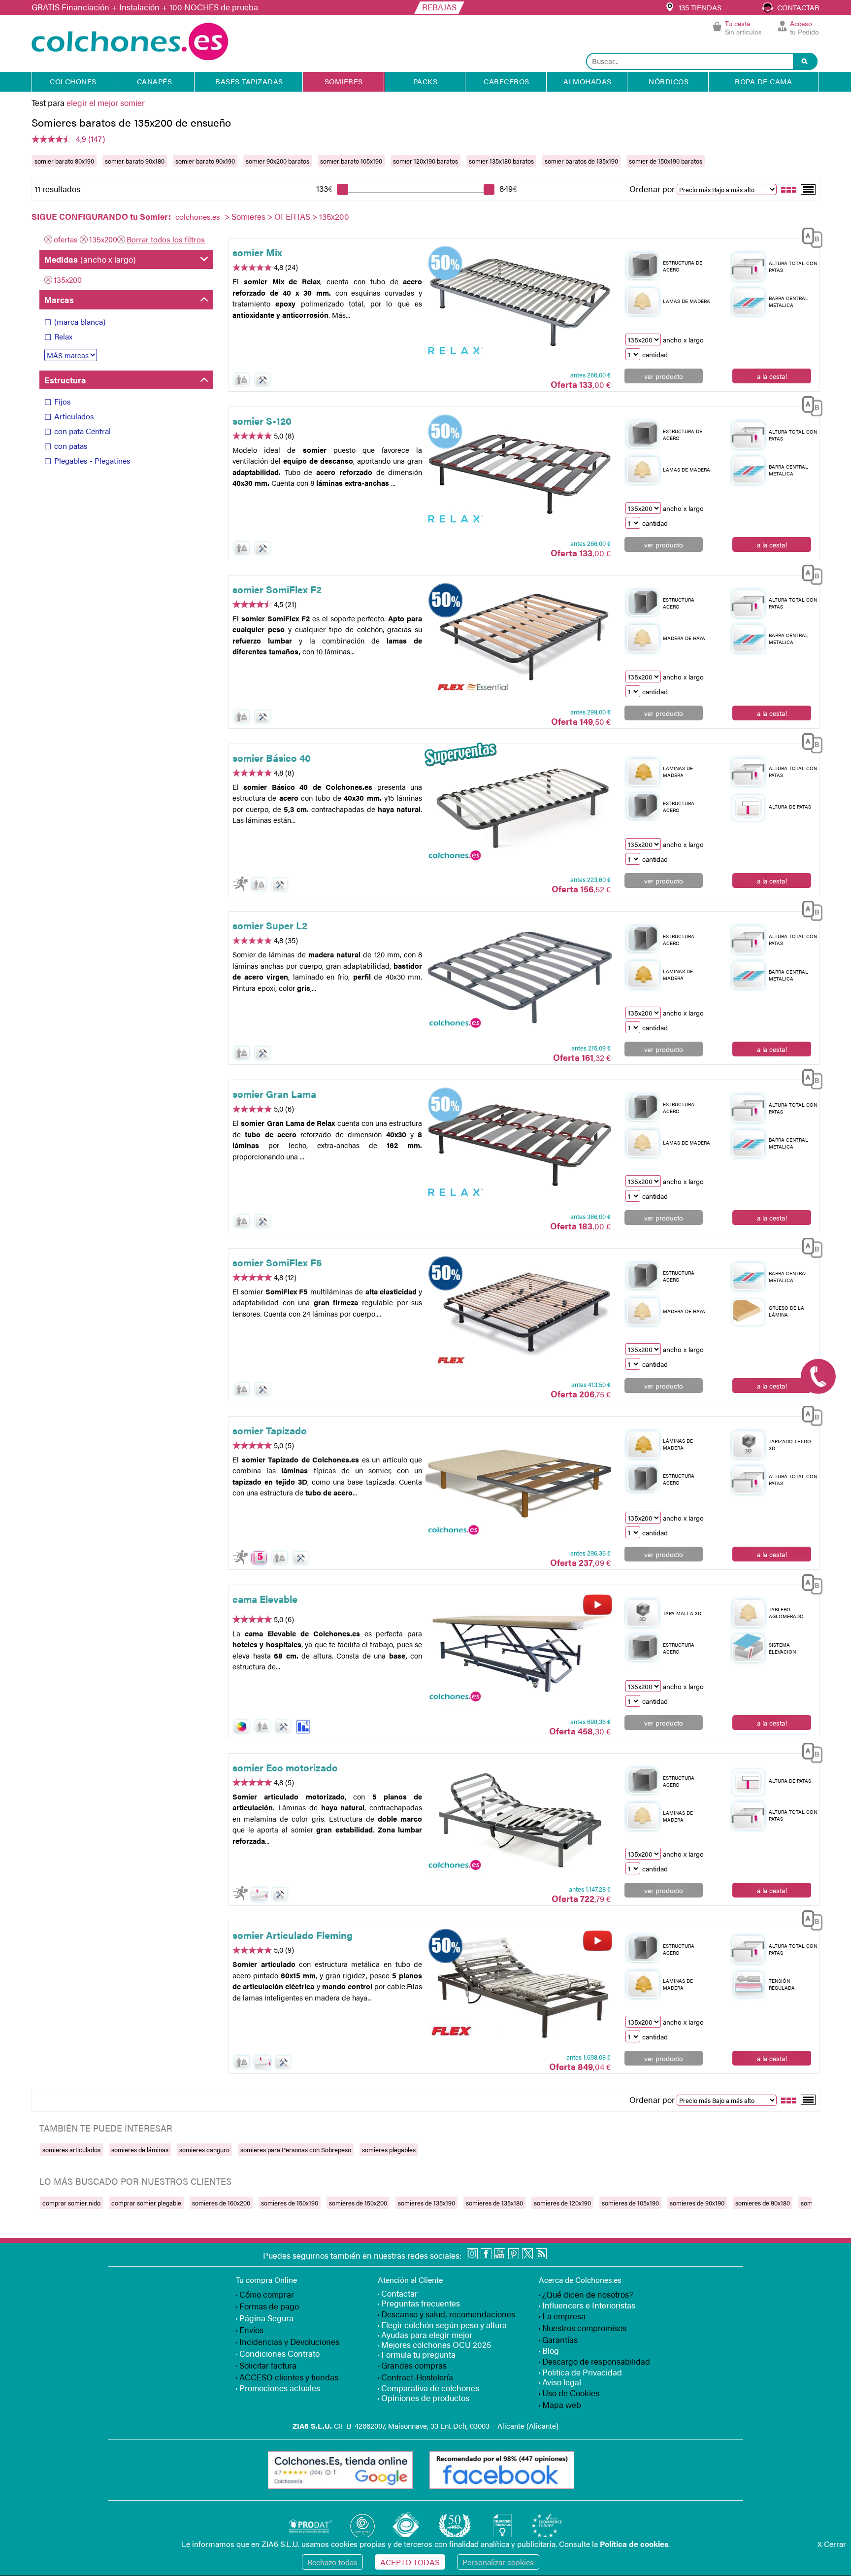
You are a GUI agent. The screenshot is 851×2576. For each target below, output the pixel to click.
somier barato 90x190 (205, 161)
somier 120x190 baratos (425, 161)
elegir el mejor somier (106, 102)
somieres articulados (71, 2150)
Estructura (65, 380)
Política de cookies (634, 2544)
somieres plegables (389, 2150)
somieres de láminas (140, 2150)
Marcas (59, 300)
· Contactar (398, 2293)
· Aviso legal (560, 2382)
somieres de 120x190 (562, 2203)
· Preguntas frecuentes (419, 2303)
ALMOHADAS (588, 81)
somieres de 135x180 (494, 2203)
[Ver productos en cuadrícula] (789, 189)
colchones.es (198, 217)
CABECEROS (507, 81)
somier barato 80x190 (64, 161)
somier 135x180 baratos (501, 161)
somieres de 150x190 (290, 2203)
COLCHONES (73, 81)
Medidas (90, 259)
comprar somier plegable (146, 2203)
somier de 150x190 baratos (666, 161)
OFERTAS (292, 216)
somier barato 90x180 (135, 161)
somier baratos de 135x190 (581, 161)
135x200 (103, 239)
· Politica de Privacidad (580, 2372)
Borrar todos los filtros (166, 239)
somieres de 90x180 (763, 2203)
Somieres (248, 216)
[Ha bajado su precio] (303, 1727)
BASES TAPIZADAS (249, 81)
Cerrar (832, 2544)
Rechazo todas (332, 2562)
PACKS (425, 81)
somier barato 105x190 (351, 161)
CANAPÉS (155, 81)
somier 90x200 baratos (278, 161)
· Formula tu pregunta (417, 2354)
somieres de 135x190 (426, 2203)
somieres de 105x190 (630, 2203)
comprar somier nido (71, 2203)
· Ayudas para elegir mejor (425, 2335)
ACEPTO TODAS (410, 2562)
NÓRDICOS (669, 81)
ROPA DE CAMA (763, 81)
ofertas (66, 239)
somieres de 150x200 (358, 2203)
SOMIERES (344, 81)
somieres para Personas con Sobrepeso (296, 2150)
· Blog (549, 2350)
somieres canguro (204, 2150)
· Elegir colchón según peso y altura (442, 2325)
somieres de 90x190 (697, 2203)
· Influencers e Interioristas (587, 2305)
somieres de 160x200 (221, 2203)
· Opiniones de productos (424, 2398)
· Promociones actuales (278, 2388)
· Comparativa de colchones (428, 2388)
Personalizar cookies (498, 2562)
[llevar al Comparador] (809, 236)
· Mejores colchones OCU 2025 (434, 2344)
